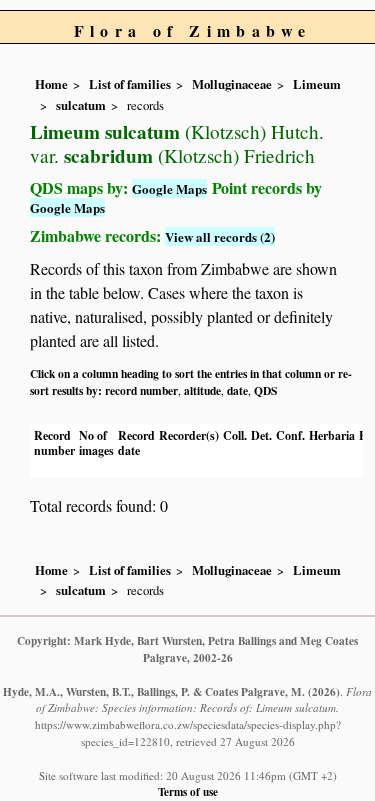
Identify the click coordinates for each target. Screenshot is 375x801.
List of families (130, 84)
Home (51, 84)
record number (141, 390)
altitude (202, 390)
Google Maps (169, 188)
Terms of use (188, 791)
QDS (265, 390)
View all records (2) (220, 236)
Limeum (317, 84)
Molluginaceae (232, 84)
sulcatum (81, 105)
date (237, 390)
